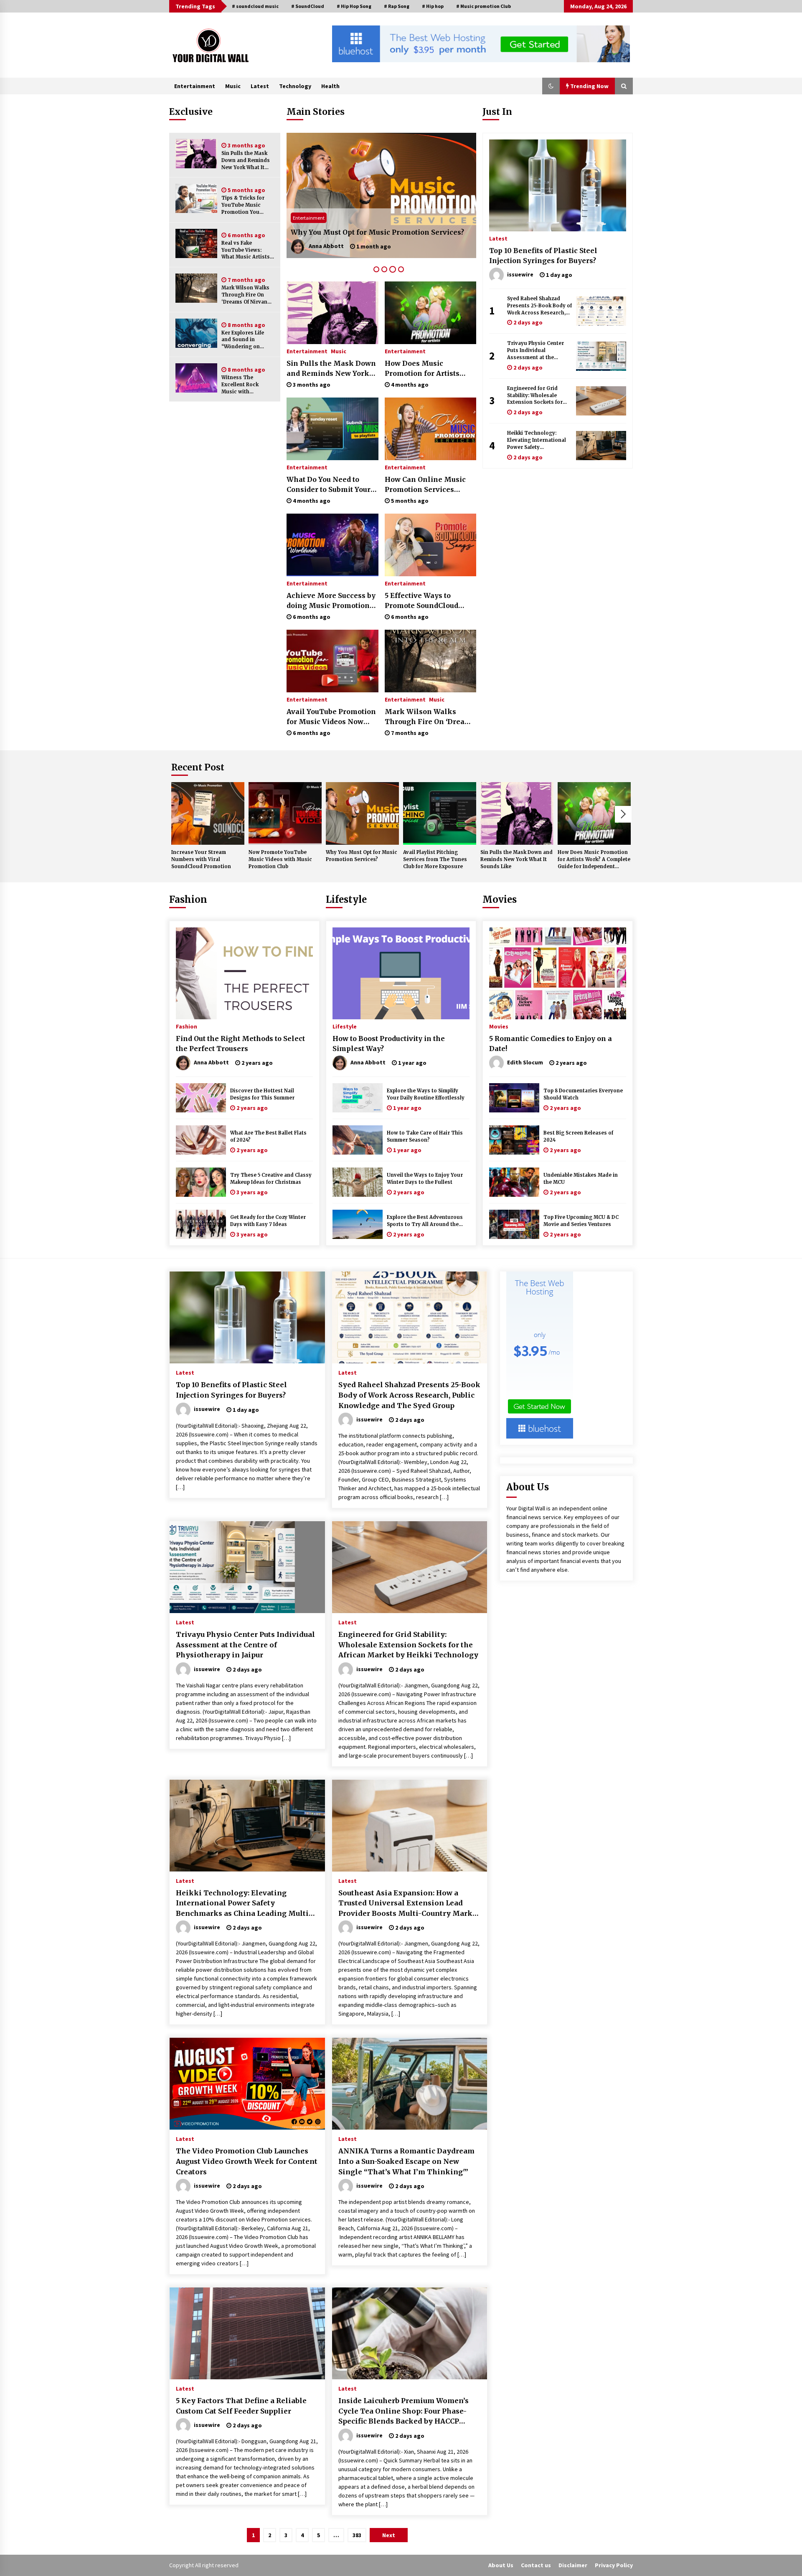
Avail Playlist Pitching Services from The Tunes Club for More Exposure (376, 227)
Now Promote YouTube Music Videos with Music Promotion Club (280, 859)
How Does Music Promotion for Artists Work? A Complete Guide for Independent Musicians (428, 369)
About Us (501, 2565)
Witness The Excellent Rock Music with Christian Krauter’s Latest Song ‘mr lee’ (247, 385)
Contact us (536, 2565)
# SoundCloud (308, 6)
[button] (551, 86)
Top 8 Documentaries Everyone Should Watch (583, 1094)
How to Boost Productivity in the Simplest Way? (389, 1044)
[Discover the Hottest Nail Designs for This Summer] (201, 1098)
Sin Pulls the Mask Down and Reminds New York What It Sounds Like (246, 161)
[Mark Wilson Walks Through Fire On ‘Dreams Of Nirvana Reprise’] (196, 288)
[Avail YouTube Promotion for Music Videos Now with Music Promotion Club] (332, 661)
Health (330, 86)
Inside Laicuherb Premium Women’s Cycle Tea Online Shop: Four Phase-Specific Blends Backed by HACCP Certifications (404, 2411)
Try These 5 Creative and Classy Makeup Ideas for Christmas (271, 1179)
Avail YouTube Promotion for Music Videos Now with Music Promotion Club (331, 717)
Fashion (188, 899)
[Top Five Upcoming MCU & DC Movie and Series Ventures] (514, 1224)
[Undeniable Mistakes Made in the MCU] (514, 1182)
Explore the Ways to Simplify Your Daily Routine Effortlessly (426, 1094)
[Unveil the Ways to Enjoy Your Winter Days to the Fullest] (358, 1182)
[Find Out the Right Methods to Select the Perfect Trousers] (244, 973)
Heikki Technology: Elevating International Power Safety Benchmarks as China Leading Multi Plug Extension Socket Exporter (537, 440)
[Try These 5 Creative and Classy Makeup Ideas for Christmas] (201, 1182)
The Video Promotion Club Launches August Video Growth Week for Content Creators (247, 2161)
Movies (500, 899)
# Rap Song (397, 6)
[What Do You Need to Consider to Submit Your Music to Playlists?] (332, 429)
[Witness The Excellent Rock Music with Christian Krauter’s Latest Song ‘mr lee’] (196, 378)
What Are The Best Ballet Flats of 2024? (268, 1136)
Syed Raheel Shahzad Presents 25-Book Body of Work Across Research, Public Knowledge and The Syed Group (539, 306)
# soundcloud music (255, 6)
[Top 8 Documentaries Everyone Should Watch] (514, 1098)
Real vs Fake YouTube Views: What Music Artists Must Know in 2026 (246, 250)
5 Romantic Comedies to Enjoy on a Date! (551, 1044)
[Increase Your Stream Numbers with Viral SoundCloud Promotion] (208, 813)
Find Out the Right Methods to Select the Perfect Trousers (240, 1044)
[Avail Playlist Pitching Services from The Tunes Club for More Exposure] (381, 195)
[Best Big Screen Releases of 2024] (514, 1140)
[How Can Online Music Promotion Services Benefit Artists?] (430, 429)
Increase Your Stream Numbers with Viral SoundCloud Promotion (201, 859)
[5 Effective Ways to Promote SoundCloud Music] (430, 545)
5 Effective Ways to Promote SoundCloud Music (421, 601)
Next (623, 814)
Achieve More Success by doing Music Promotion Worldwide (331, 601)
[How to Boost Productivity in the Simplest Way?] (401, 973)
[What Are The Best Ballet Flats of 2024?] (201, 1140)
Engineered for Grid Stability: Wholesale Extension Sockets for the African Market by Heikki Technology (535, 396)
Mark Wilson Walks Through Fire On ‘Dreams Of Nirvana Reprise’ (246, 295)
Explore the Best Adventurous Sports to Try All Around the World (425, 1221)
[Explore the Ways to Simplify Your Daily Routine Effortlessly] (358, 1098)
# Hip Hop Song (354, 6)
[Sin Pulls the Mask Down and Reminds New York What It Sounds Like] (196, 154)
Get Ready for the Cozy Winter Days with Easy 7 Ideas (268, 1221)
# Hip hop (433, 6)
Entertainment (195, 86)
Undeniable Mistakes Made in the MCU (581, 1179)
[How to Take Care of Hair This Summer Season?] (358, 1140)
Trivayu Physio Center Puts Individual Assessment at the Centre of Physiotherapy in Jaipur (538, 351)
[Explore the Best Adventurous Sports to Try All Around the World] (358, 1224)
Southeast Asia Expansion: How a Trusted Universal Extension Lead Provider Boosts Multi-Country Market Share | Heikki (409, 1904)
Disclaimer (573, 2565)
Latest (260, 86)
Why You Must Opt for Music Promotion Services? (362, 856)
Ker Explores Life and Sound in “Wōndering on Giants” (243, 340)
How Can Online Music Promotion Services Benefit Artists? (425, 485)
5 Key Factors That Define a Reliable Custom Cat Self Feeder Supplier (241, 2406)
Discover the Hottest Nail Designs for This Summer (262, 1094)
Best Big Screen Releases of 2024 (578, 1136)
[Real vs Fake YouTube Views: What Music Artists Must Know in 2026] (196, 243)
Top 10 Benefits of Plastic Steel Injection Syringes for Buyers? (543, 256)
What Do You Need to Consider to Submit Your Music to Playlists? (329, 485)
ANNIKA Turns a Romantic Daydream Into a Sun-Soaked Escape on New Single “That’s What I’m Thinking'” (406, 2161)
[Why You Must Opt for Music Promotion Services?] (362, 813)
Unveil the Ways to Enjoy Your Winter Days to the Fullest (425, 1179)
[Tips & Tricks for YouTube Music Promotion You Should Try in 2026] (196, 198)
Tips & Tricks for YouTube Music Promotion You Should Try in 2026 (246, 205)
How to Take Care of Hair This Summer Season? (425, 1136)
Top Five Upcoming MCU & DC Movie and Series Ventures (581, 1221)
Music (233, 86)
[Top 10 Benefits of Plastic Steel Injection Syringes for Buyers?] (558, 185)
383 (357, 2535)
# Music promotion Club (483, 6)
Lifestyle (346, 899)
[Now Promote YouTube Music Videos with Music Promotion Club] (285, 813)
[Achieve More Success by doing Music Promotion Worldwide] (332, 545)
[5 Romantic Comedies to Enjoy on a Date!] (558, 973)
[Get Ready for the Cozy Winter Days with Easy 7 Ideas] (201, 1224)
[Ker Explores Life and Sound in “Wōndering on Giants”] (196, 333)
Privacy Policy (614, 2565)
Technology (295, 86)
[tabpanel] (381, 195)
